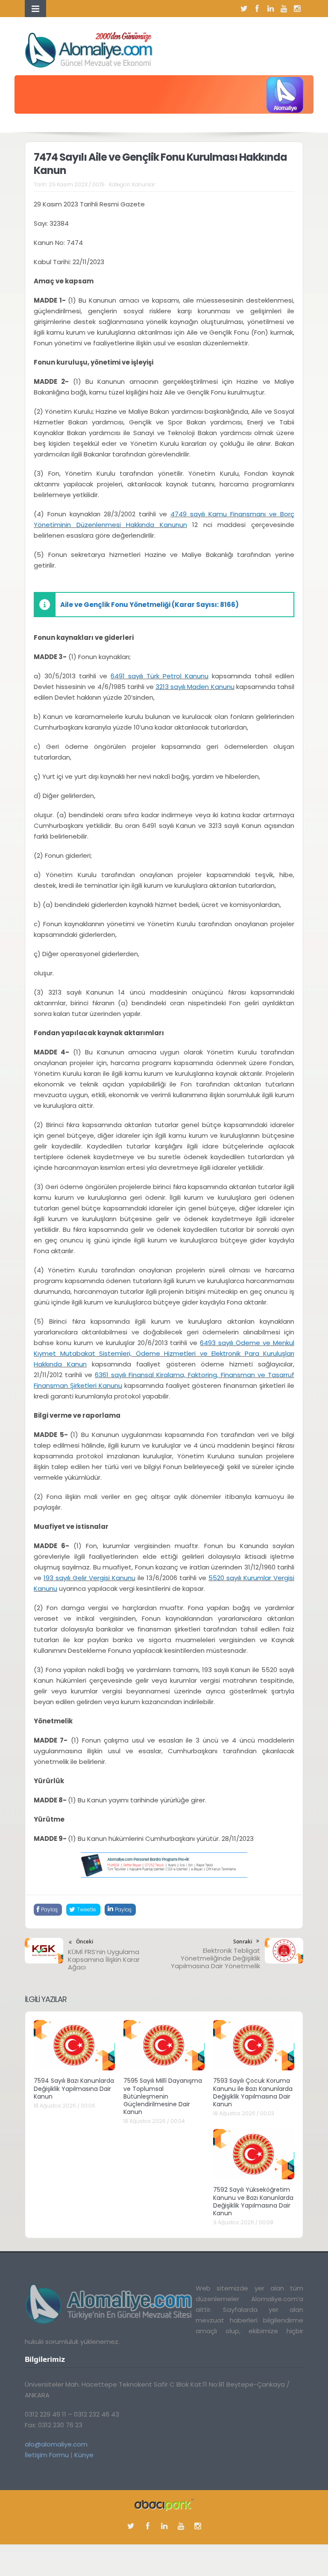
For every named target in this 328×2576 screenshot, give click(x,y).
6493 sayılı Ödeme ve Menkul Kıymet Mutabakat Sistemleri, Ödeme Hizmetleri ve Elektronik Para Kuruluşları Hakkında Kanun (164, 1353)
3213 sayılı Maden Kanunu (195, 687)
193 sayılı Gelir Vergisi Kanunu (89, 1578)
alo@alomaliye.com (56, 2444)
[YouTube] (284, 9)
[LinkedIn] (270, 9)
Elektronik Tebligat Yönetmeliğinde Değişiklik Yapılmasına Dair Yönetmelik (215, 1958)
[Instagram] (297, 9)
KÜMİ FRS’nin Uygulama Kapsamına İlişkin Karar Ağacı (104, 1959)
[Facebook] (257, 9)
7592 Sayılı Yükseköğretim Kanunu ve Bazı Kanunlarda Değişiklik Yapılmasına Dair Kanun (253, 2201)
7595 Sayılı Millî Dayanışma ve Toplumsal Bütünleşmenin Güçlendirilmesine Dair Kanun (163, 2096)
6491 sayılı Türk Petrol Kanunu (160, 676)
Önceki (85, 1942)
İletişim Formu (47, 2455)
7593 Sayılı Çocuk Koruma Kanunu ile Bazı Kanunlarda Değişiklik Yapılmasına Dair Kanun (253, 2092)
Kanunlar (143, 184)
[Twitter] (244, 9)
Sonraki (243, 1942)
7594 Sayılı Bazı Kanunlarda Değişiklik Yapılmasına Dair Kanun (74, 2088)
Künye (84, 2455)
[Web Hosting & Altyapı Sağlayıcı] (164, 2504)
